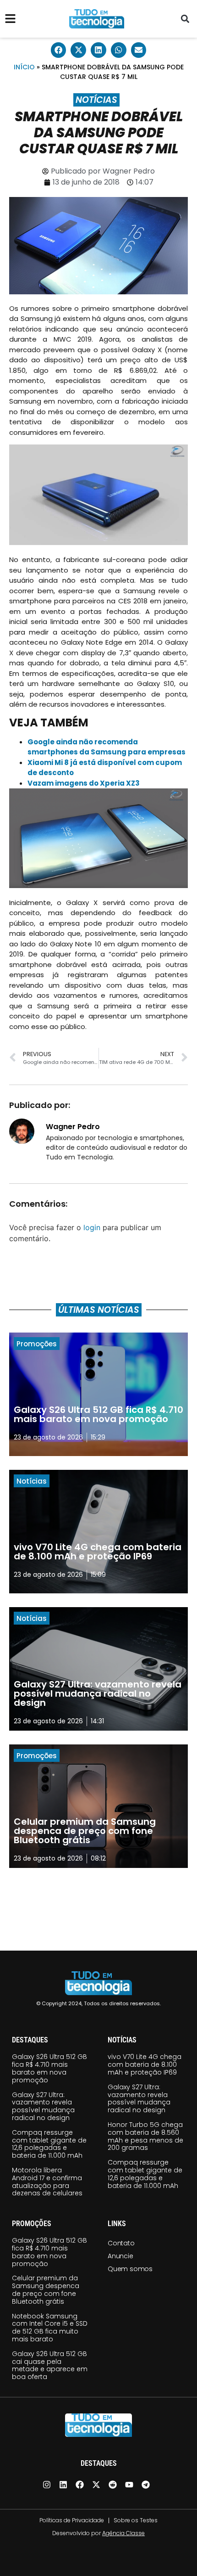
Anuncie (120, 2256)
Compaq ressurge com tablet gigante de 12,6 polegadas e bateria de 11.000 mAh (49, 2144)
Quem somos (130, 2269)
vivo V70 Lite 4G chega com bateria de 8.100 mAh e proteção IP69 (145, 2064)
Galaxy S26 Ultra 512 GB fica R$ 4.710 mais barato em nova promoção (49, 2068)
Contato (121, 2243)
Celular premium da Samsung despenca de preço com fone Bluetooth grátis (46, 2289)
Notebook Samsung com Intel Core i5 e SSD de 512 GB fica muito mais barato (50, 2328)
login (92, 1227)
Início (24, 67)
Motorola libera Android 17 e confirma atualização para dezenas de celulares (47, 2182)
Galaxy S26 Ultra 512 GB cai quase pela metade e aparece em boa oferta (50, 2365)
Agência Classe (123, 2533)
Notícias (96, 100)
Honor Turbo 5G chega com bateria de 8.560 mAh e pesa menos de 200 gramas (145, 2136)
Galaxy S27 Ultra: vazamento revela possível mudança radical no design (43, 2106)
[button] (185, 19)
